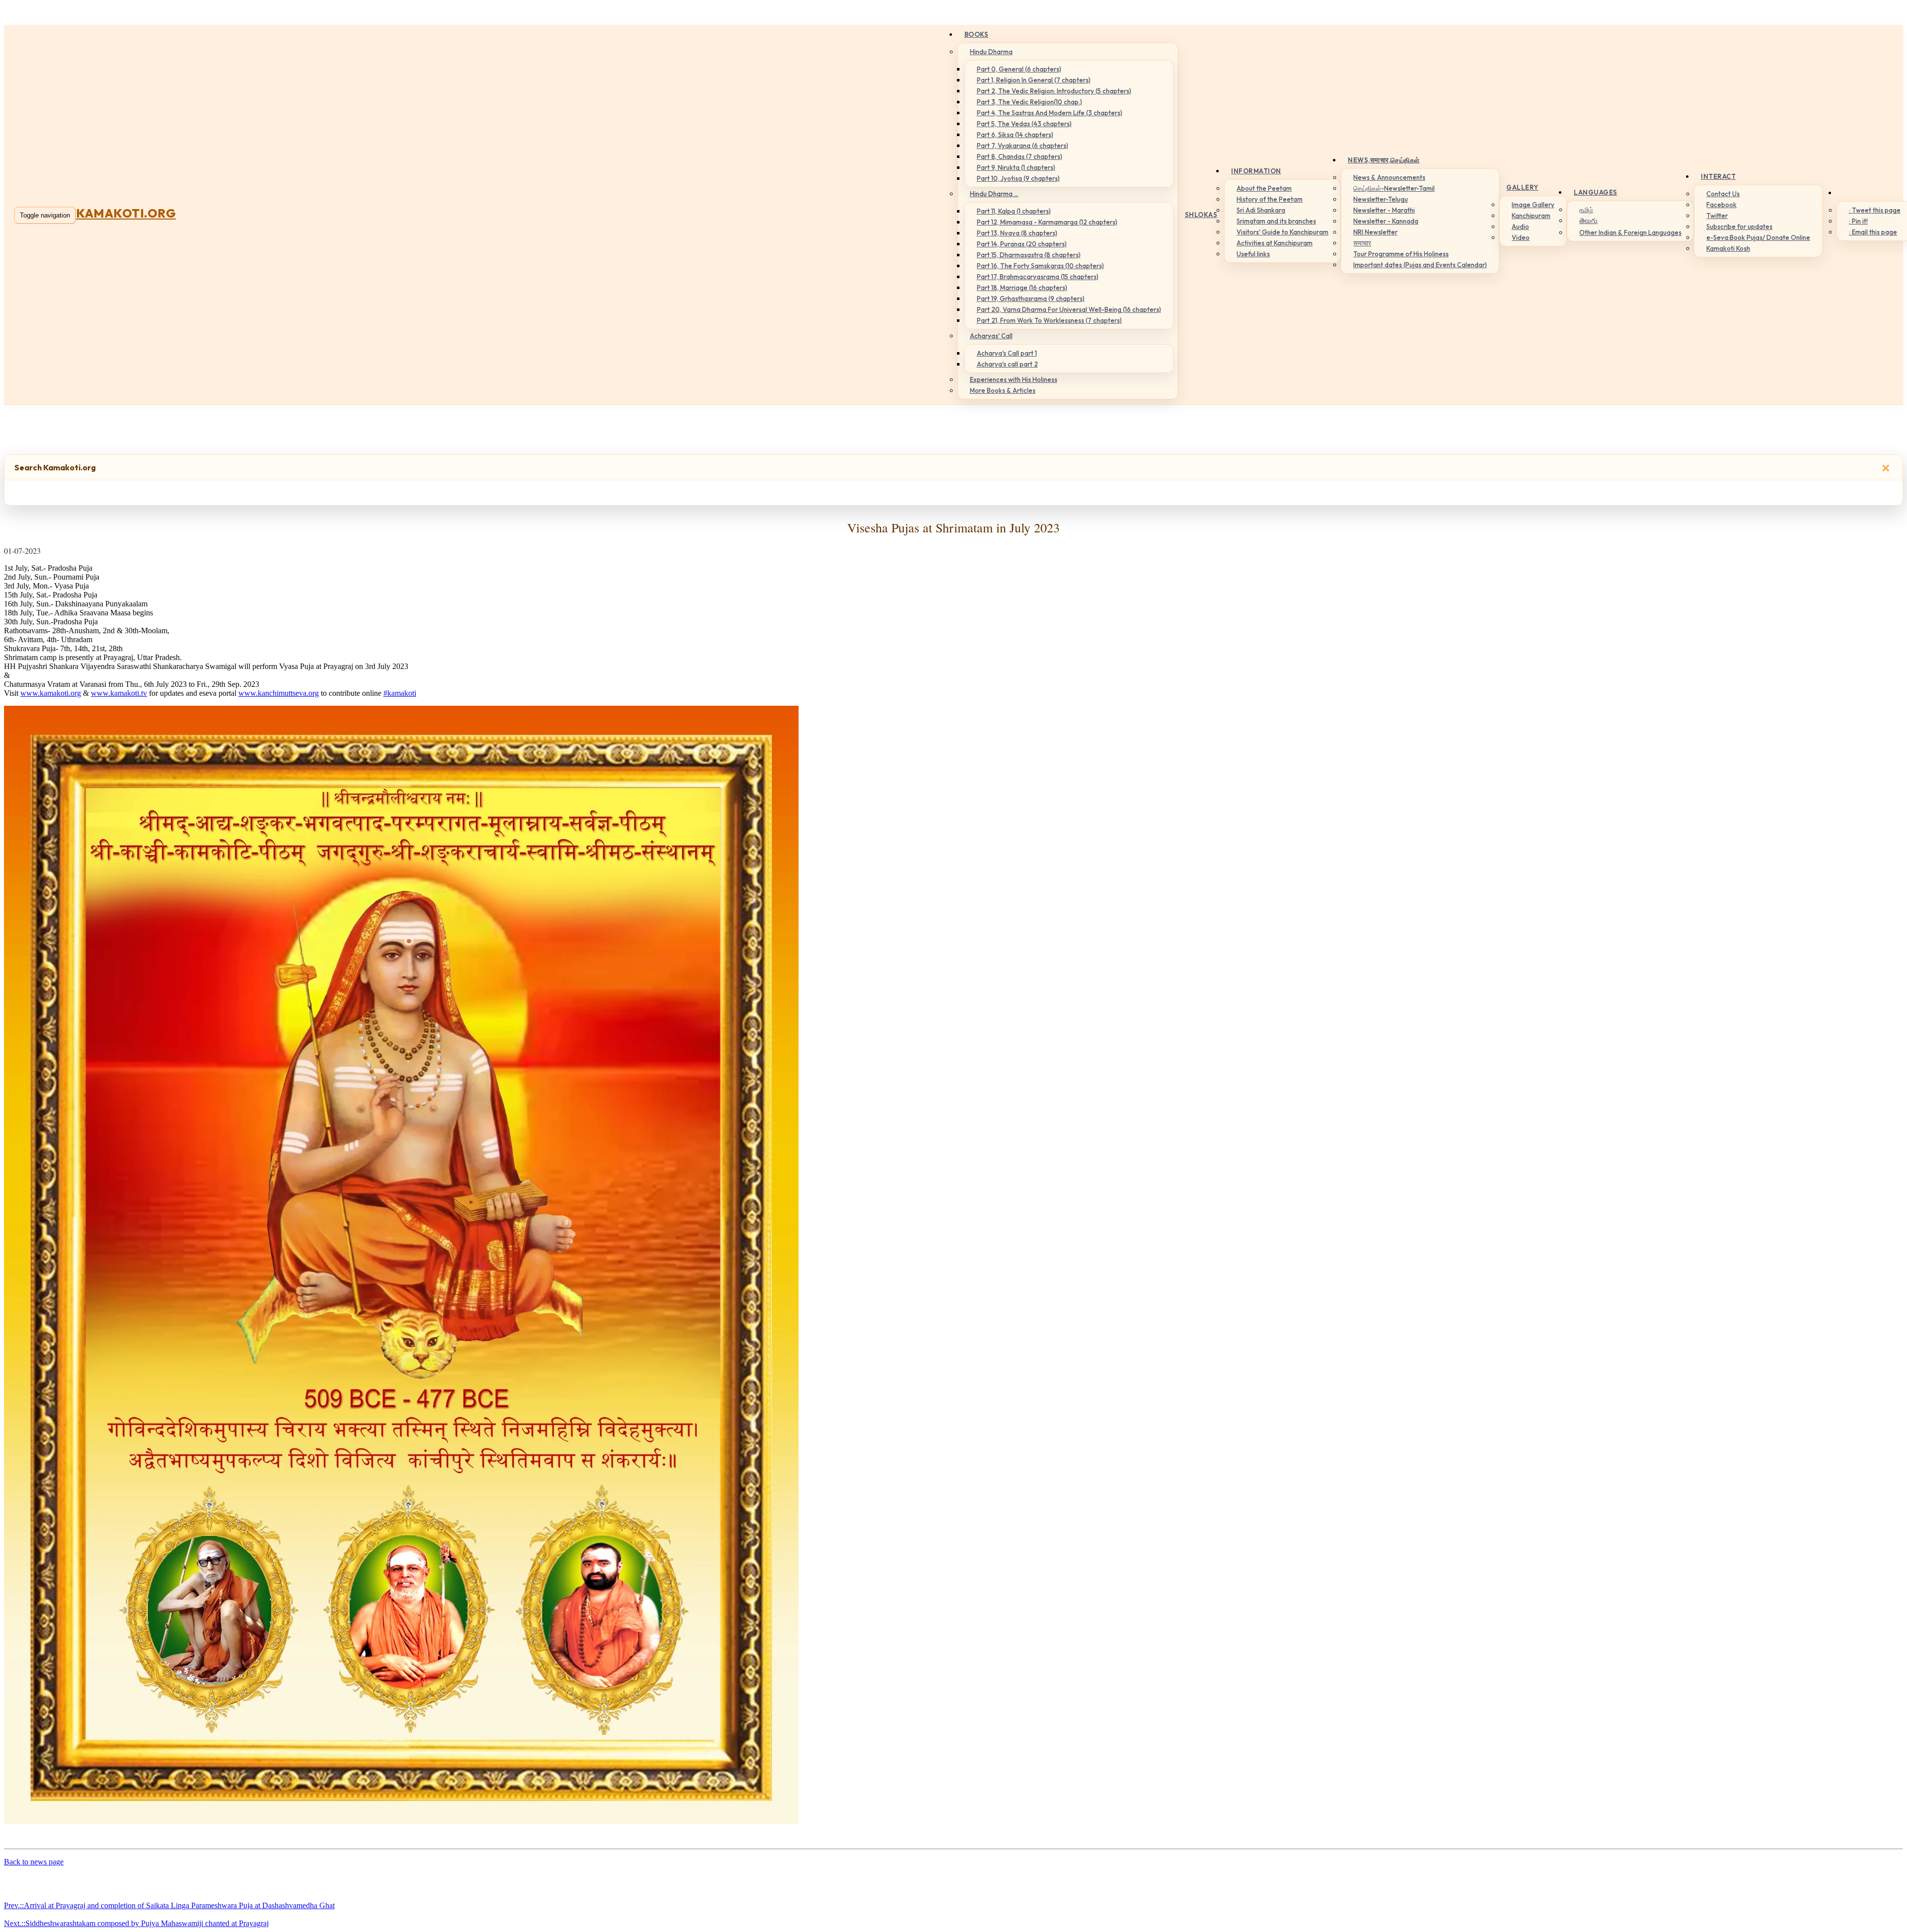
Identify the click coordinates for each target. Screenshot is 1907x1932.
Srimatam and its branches (1276, 221)
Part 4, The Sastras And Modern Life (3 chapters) (1050, 113)
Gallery (1522, 187)
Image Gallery (1533, 205)
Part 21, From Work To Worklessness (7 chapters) (1049, 320)
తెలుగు (1588, 221)
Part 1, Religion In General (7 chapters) (1034, 80)
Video (1521, 237)
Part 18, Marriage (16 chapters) (1022, 288)
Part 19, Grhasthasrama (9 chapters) (1031, 298)
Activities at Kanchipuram (1275, 243)
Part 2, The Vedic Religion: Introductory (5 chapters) (1054, 91)
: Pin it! (1858, 221)
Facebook (1722, 205)
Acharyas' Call (991, 336)
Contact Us (1723, 194)
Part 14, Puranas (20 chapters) (1022, 244)
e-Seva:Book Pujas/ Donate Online (1758, 237)
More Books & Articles (1003, 390)
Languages (1596, 192)
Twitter (1717, 216)
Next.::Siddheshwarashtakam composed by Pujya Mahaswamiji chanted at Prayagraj (136, 1923)
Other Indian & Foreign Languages (1630, 232)
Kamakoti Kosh (1728, 248)
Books (977, 34)
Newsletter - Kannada (1386, 221)
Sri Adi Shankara (1261, 210)
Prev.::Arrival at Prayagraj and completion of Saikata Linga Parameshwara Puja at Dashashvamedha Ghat (169, 1905)
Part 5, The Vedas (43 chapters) (1024, 124)
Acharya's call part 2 (1007, 364)
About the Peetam (1264, 188)
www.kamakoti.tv (119, 693)
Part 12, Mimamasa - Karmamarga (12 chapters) (1047, 222)
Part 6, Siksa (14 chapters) (1015, 135)
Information (1256, 171)
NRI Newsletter (1375, 232)
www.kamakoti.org (51, 693)
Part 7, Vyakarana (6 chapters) (1023, 146)
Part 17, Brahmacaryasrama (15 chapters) (1038, 277)
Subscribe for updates (1739, 226)
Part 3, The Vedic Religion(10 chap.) (1029, 102)
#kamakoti (400, 693)
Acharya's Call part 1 (1007, 353)
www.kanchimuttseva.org (279, 693)
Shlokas (1201, 215)
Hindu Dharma (991, 52)
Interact (1718, 176)
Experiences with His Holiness (1014, 379)
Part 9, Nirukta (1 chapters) (1016, 167)
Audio (1520, 226)
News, (1384, 160)
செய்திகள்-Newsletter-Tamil (1394, 188)
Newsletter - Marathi (1384, 210)
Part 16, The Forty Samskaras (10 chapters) (1040, 266)
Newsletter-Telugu (1381, 199)
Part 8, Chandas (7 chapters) (1020, 156)
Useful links (1253, 254)
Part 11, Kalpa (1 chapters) (1014, 211)
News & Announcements (1389, 177)
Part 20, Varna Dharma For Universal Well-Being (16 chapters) (1069, 309)
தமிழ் (1586, 210)
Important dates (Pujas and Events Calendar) (1420, 265)
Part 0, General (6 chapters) (1019, 69)
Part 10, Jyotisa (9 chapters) (1018, 178)
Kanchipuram (1531, 216)
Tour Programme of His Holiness (1401, 254)
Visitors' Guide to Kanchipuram (1283, 232)
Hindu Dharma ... (994, 194)
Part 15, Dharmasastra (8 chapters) (1029, 255)
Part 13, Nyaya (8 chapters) (1017, 233)
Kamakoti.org (126, 213)
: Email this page (1873, 232)
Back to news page (34, 1862)
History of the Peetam (1270, 199)
